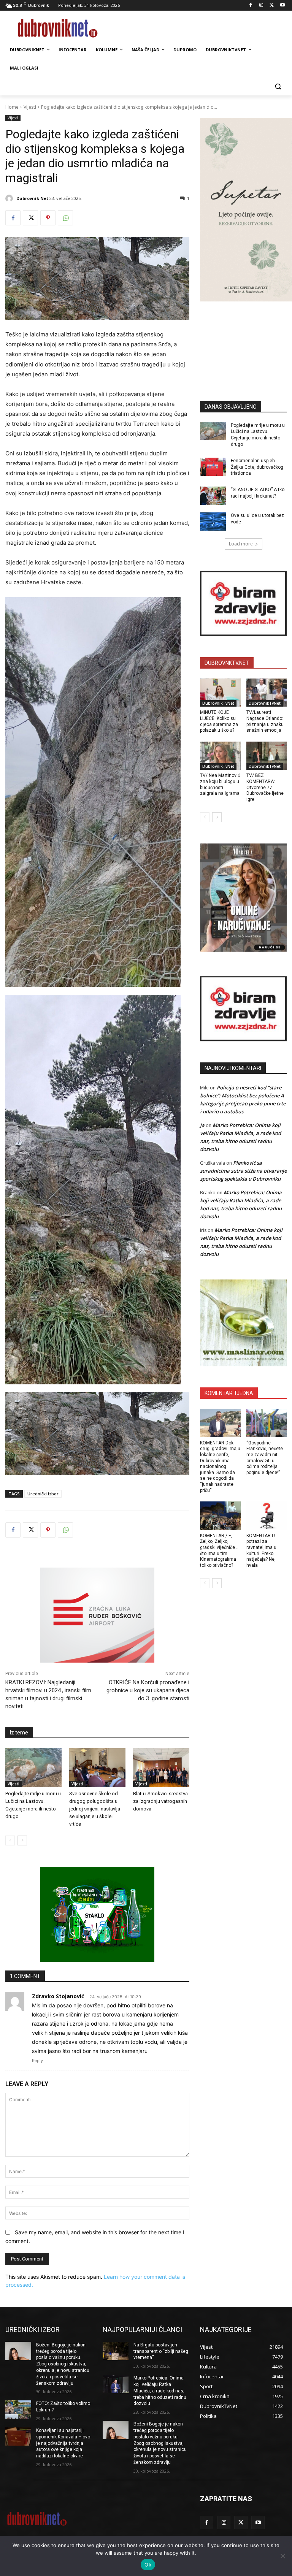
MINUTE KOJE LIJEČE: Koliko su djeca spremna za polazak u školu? (219, 721)
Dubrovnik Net (32, 198)
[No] (282, 2556)
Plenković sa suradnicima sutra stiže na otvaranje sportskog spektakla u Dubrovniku (243, 1171)
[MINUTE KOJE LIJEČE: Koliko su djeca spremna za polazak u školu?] (220, 693)
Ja (202, 1125)
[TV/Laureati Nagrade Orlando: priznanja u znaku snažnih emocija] (267, 693)
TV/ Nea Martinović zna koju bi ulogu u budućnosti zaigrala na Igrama (220, 784)
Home (12, 107)
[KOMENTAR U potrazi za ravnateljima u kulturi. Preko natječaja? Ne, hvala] (267, 1516)
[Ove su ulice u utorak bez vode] (213, 522)
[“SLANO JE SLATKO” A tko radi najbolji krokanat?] (213, 496)
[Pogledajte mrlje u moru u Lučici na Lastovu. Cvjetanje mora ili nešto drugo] (33, 1768)
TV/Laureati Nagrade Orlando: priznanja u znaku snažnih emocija (265, 721)
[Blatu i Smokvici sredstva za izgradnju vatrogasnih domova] (161, 1768)
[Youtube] (282, 6)
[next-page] (22, 1840)
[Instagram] (261, 6)
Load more (241, 544)
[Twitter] (272, 6)
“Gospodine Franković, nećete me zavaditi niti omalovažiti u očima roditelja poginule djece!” (265, 1458)
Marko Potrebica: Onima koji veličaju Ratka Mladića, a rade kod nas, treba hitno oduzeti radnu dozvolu (160, 2391)
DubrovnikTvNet (218, 703)
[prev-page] (10, 1840)
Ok (148, 2565)
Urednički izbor (43, 1494)
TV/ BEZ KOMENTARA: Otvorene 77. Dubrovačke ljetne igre (265, 787)
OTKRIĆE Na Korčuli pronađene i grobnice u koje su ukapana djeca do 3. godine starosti (148, 1690)
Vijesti (30, 107)
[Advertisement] (246, 340)
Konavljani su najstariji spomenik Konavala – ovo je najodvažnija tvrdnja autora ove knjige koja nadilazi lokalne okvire (63, 2443)
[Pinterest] (48, 218)
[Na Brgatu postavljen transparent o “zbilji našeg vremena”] (116, 2351)
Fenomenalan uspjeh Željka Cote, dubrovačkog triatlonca (257, 467)
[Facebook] (251, 6)
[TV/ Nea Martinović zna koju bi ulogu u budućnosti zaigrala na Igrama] (220, 756)
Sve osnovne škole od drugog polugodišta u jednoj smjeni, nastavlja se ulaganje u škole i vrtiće (95, 1809)
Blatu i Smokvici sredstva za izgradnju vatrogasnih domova (160, 1801)
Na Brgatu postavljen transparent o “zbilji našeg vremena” (161, 2351)
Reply (37, 2061)
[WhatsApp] (65, 218)
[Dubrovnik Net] (10, 198)
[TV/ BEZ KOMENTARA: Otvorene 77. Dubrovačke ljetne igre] (267, 756)
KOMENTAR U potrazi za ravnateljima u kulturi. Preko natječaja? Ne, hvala (261, 1550)
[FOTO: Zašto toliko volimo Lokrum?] (18, 2410)
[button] (278, 86)
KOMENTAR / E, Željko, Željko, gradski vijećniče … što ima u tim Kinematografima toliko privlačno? (220, 1550)
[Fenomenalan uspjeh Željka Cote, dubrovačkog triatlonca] (213, 467)
